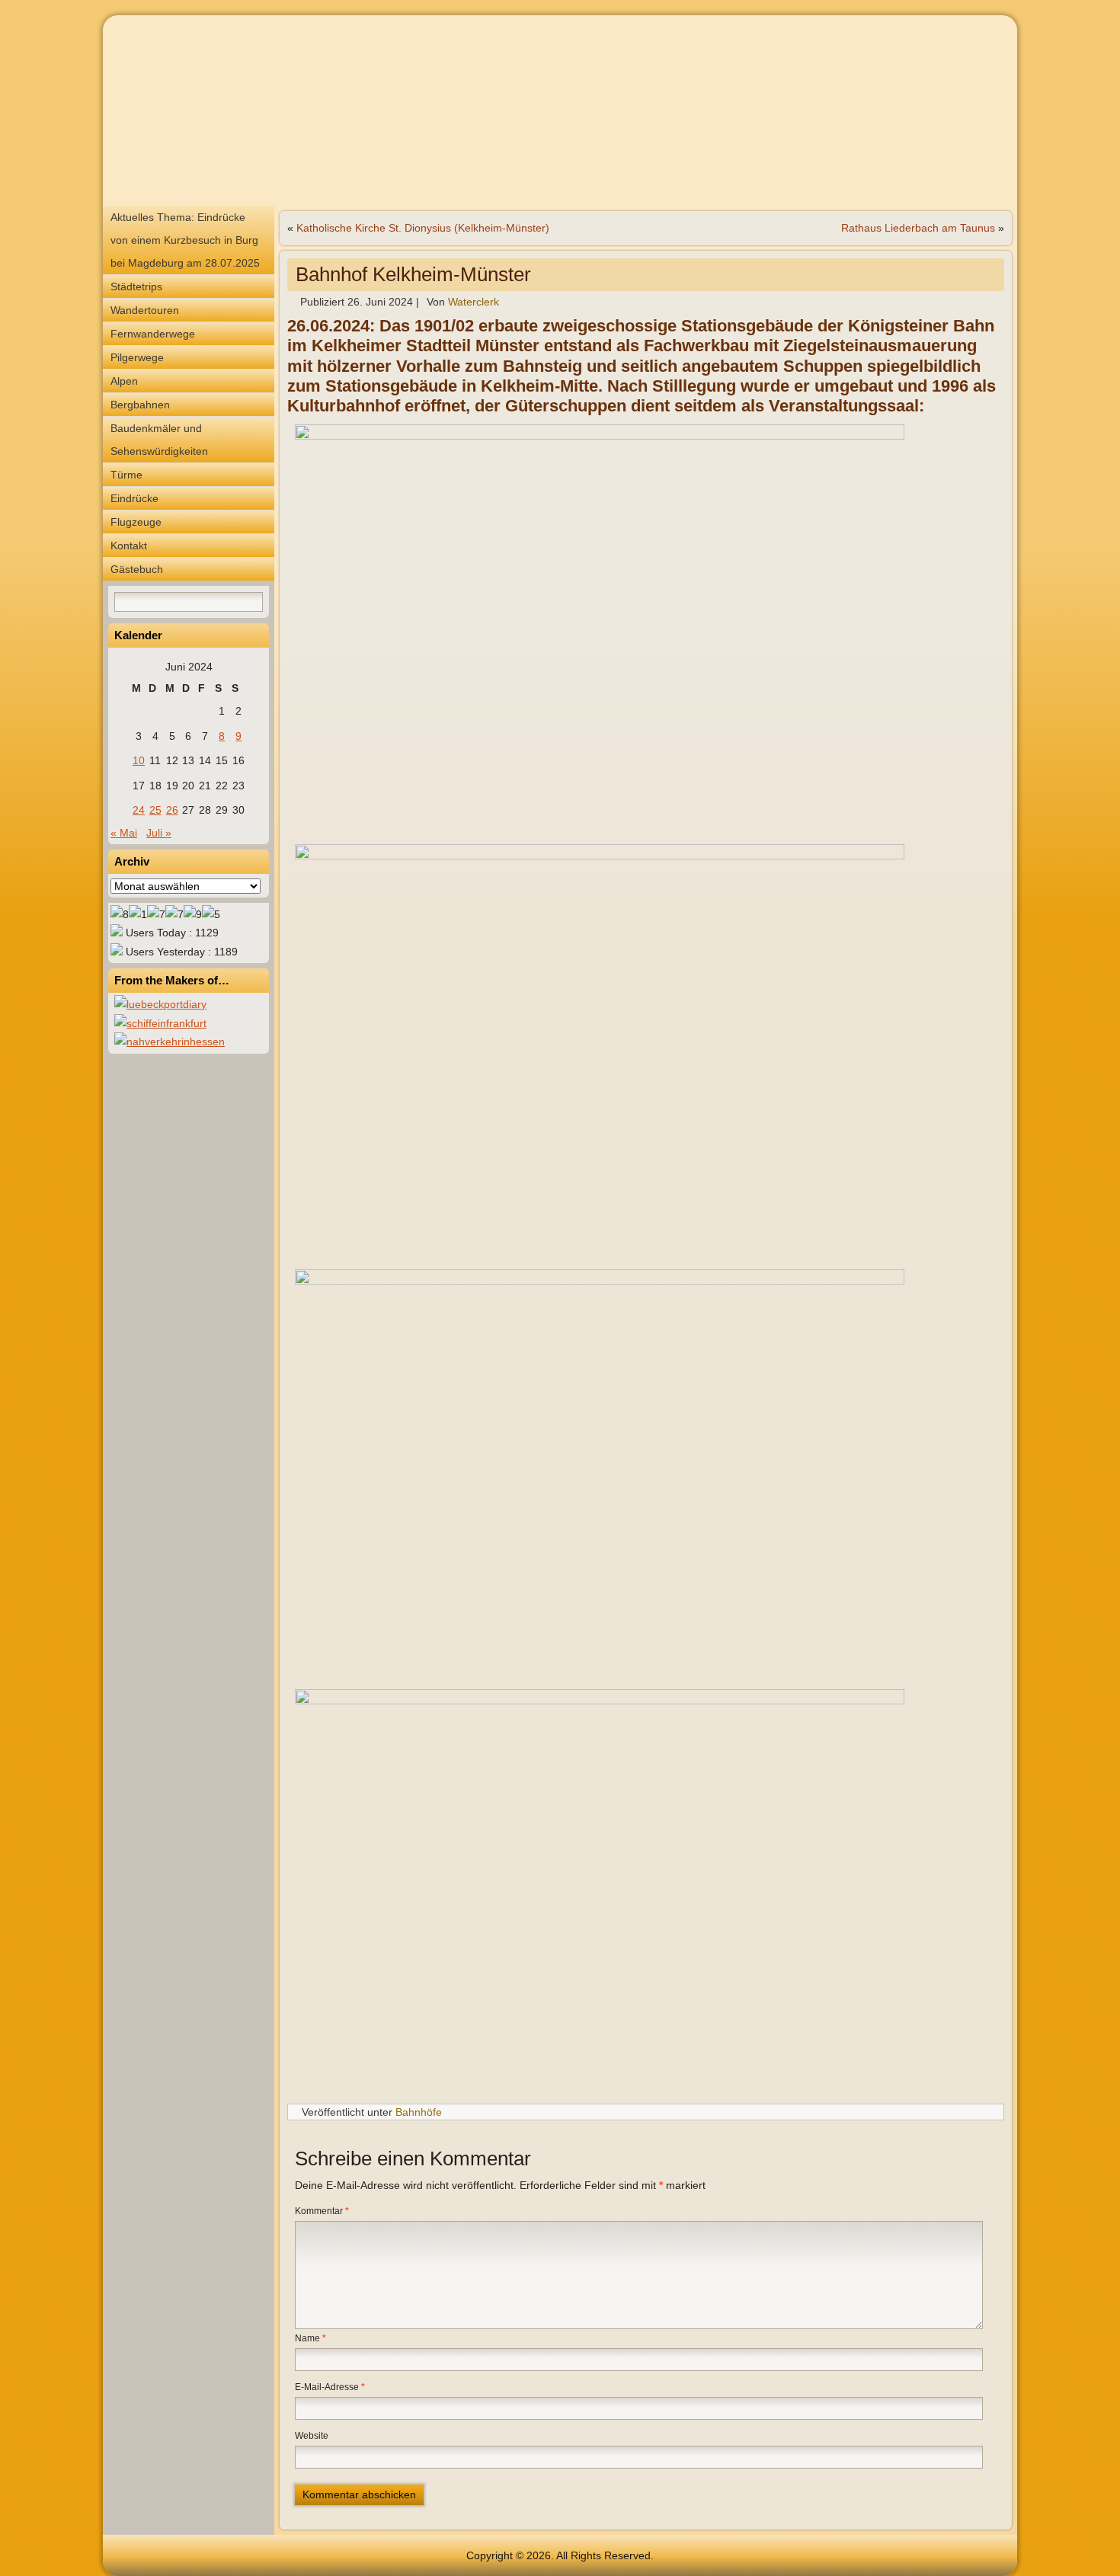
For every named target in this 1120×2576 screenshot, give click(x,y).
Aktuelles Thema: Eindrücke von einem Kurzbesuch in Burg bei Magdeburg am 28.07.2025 (185, 240)
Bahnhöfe (419, 2112)
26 (172, 810)
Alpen (124, 381)
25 (155, 810)
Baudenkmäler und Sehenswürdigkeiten (159, 440)
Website (312, 2436)
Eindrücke (134, 498)
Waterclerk (474, 302)
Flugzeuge (136, 522)
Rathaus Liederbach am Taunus (918, 228)
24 (139, 810)
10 (139, 760)
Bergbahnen (140, 405)
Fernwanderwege (153, 334)
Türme (126, 475)
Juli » (159, 833)
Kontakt (129, 546)
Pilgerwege (137, 357)
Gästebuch (137, 569)
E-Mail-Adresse (330, 2387)
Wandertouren (145, 310)
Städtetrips (136, 286)
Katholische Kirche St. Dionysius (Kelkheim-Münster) (423, 228)
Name (310, 2338)
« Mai (124, 833)
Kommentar (322, 2211)
